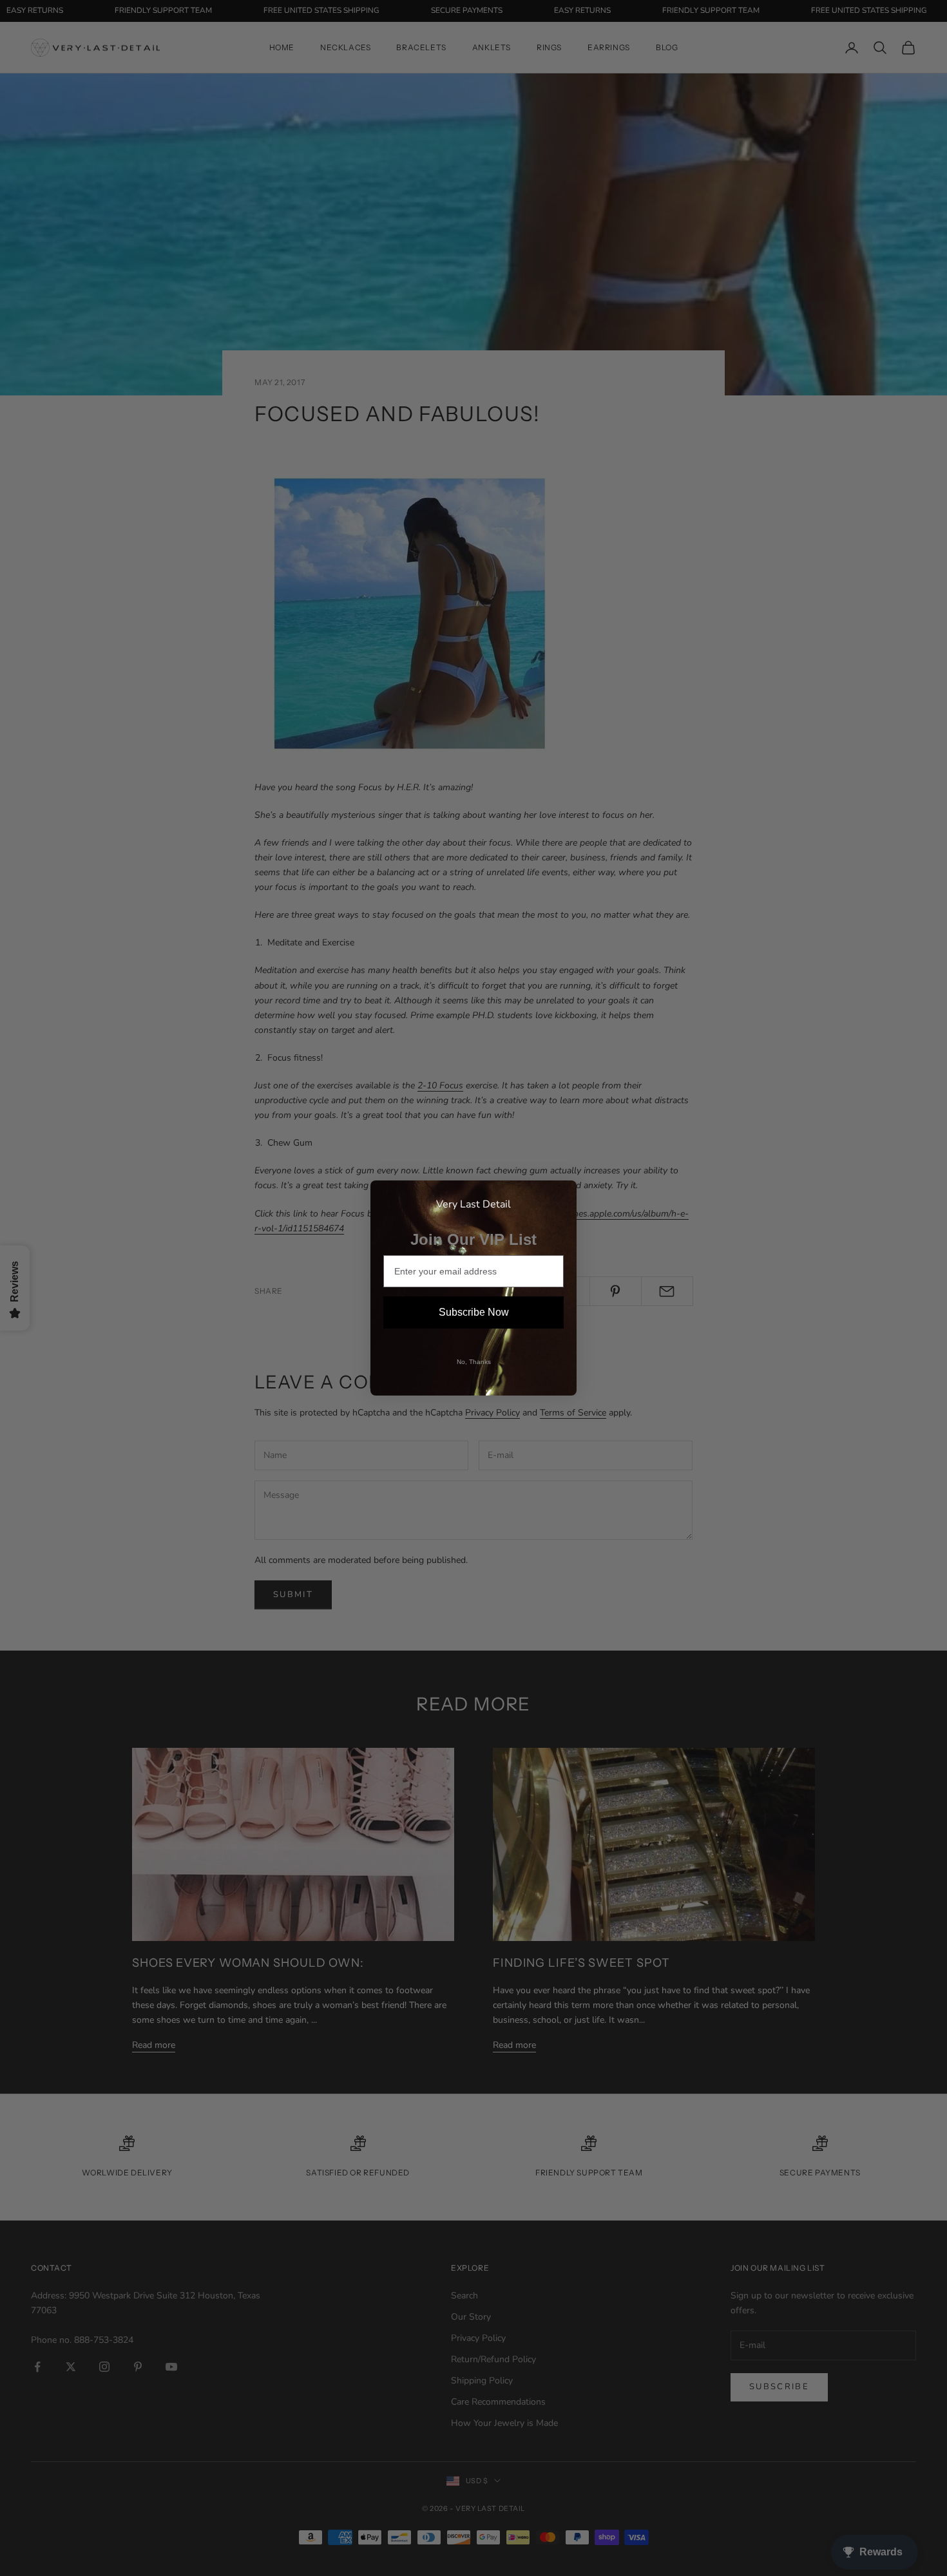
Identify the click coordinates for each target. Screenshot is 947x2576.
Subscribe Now (474, 1312)
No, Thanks (474, 1362)
